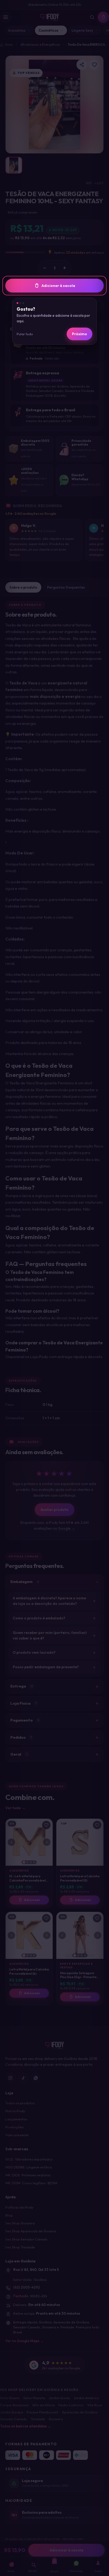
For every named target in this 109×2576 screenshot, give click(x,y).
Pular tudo (25, 334)
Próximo (80, 334)
